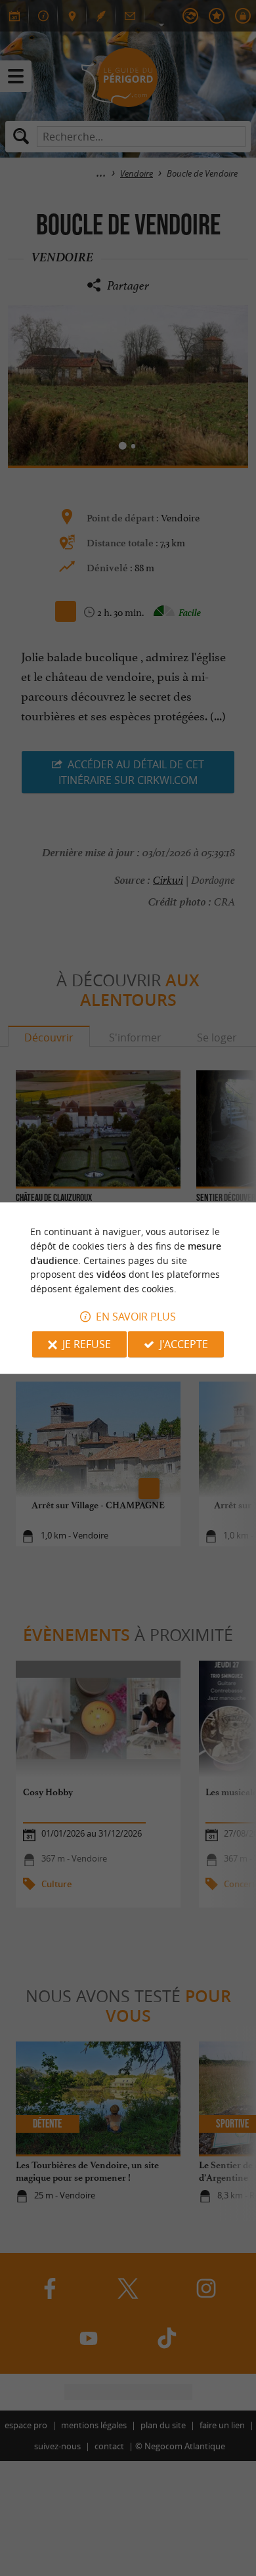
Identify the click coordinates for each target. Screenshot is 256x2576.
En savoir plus (136, 1317)
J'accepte (184, 1344)
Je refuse (87, 1344)
